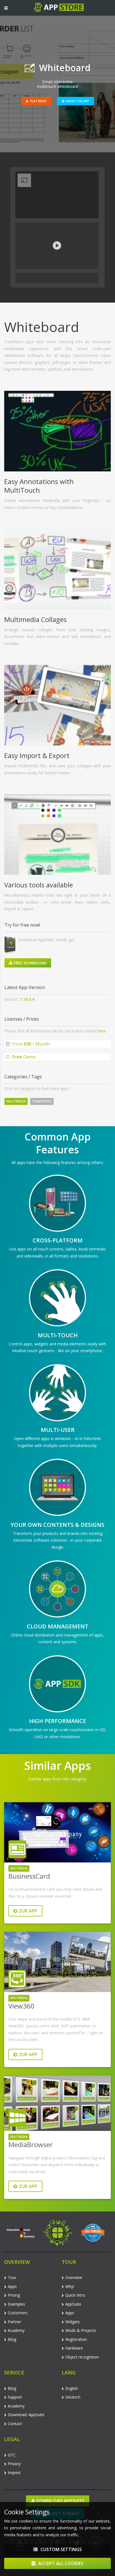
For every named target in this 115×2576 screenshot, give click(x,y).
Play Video (38, 101)
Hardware (74, 2348)
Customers (18, 2313)
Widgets (73, 2322)
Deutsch (73, 2397)
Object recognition (82, 2357)
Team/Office (42, 1101)
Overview (74, 2277)
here (102, 1031)
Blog (12, 2339)
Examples (16, 2304)
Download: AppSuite (26, 2415)
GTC (12, 2455)
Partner (15, 2322)
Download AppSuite (60, 2501)
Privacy (14, 2464)
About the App (78, 101)
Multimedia (16, 1101)
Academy (16, 2330)
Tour (12, 2277)
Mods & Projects (81, 2330)
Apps (12, 2286)
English (72, 2388)
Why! (70, 2286)
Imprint (14, 2473)
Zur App (28, 1911)
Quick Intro (75, 2295)
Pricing (14, 2295)
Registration (76, 2339)
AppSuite (73, 2304)
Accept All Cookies (60, 2563)
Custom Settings (61, 2549)
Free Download (30, 963)
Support (15, 2397)
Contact (15, 2424)
